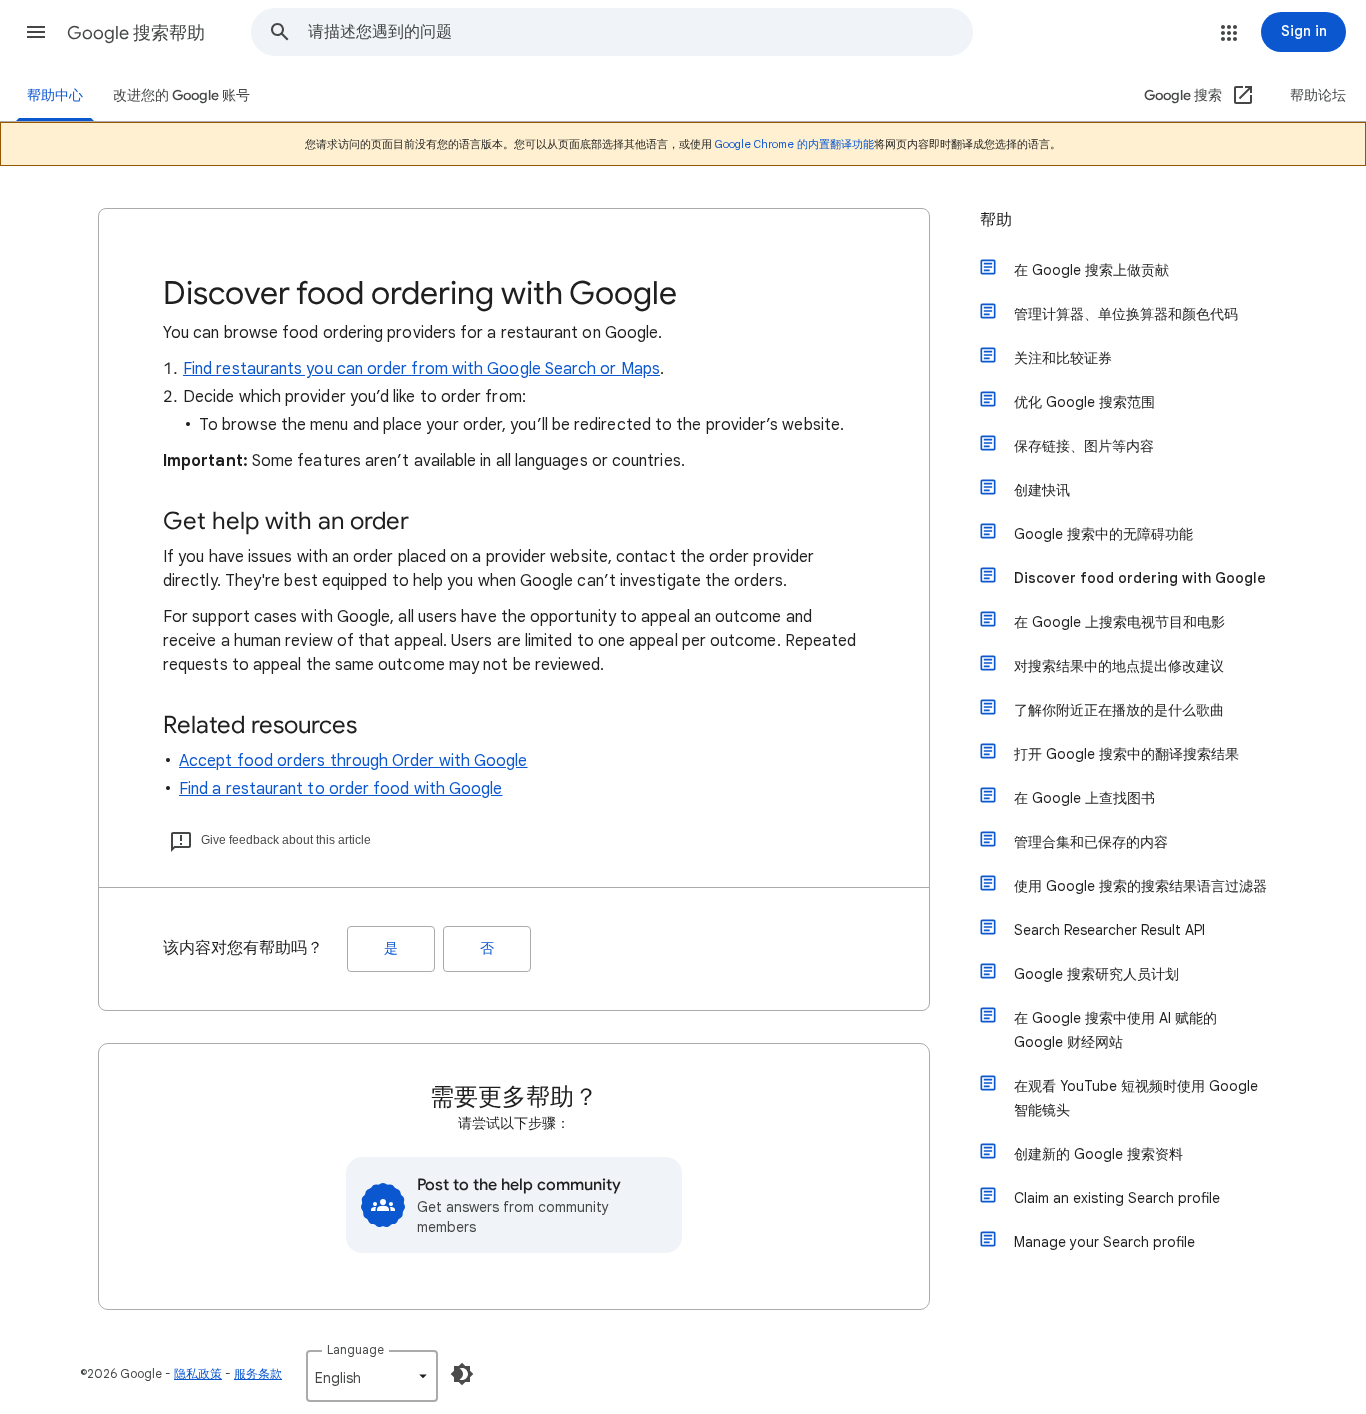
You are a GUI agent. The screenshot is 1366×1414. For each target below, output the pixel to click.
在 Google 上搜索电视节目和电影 (1119, 622)
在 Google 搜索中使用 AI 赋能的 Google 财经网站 (1115, 1030)
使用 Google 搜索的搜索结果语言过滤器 (1140, 886)
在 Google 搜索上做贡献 (1091, 270)
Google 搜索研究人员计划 (1096, 974)
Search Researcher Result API (1109, 930)
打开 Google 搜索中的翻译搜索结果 (1126, 754)
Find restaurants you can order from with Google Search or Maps (421, 369)
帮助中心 (55, 95)
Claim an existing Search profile (1117, 1198)
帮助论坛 (1318, 95)
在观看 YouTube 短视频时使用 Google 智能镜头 (1136, 1098)
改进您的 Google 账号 (181, 95)
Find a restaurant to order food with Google (340, 789)
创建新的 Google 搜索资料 (1098, 1154)
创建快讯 (1042, 490)
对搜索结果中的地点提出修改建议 (1119, 666)
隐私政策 (198, 1373)
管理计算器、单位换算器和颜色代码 (1126, 314)
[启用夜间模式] (462, 1374)
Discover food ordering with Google (1140, 578)
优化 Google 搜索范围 (1084, 402)
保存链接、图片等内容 (1084, 446)
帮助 (996, 220)
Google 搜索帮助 (136, 33)
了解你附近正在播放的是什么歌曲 (1119, 710)
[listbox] (372, 1376)
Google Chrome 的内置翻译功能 (794, 144)
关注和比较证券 (1063, 358)
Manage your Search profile (1104, 1242)
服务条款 (258, 1373)
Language (355, 1349)
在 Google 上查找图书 (1084, 798)
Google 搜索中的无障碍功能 (1103, 534)
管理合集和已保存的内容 (1091, 842)
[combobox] (640, 32)
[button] (36, 32)
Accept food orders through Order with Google (353, 761)
